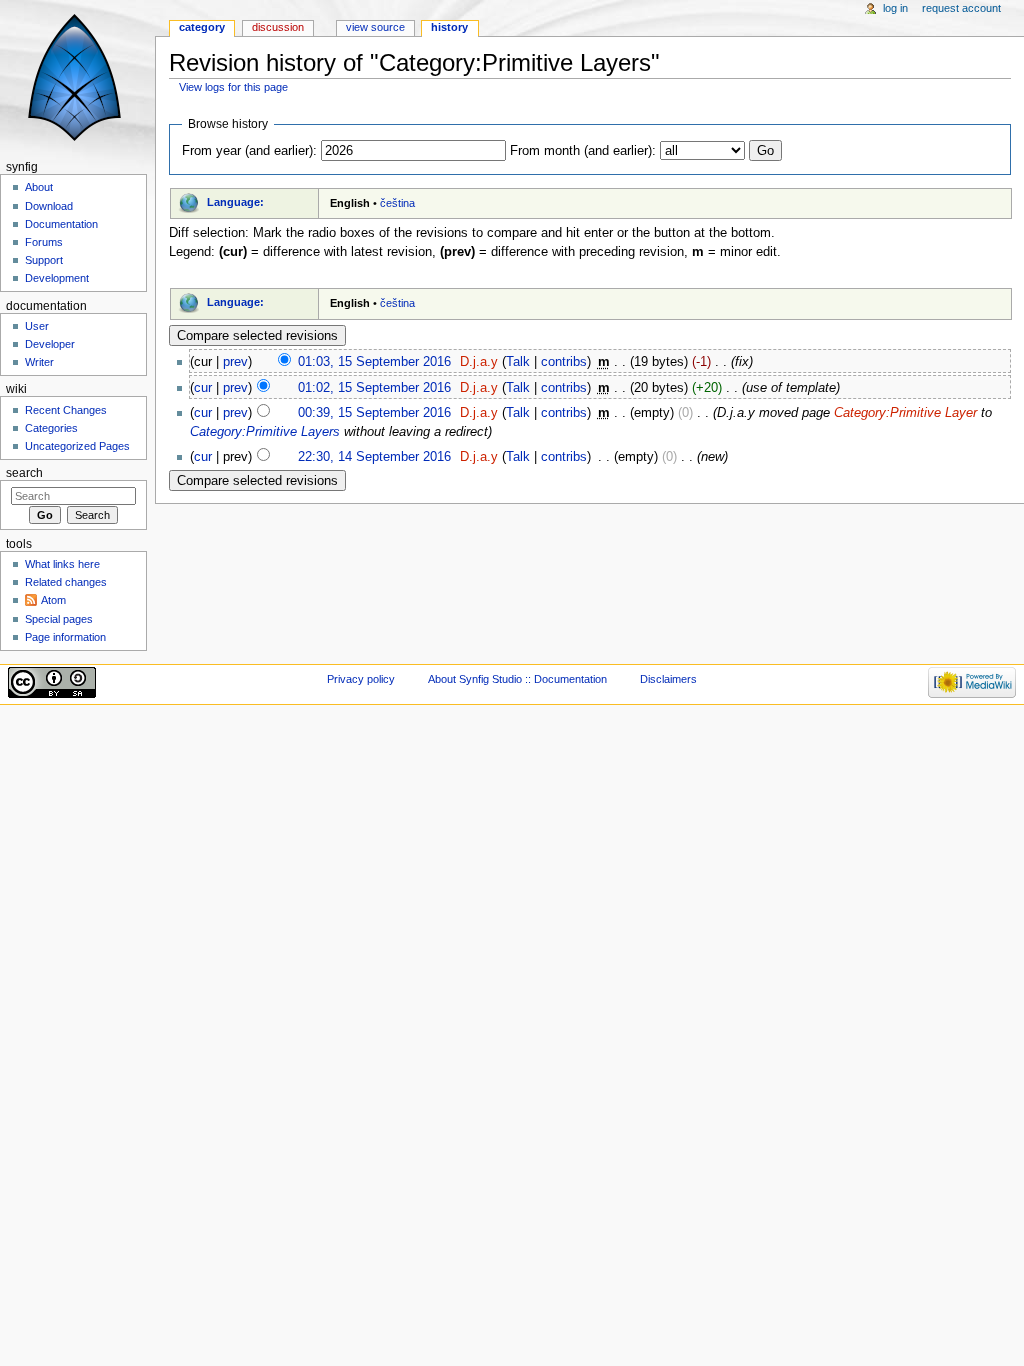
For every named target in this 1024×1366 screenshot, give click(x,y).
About (39, 187)
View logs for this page (233, 87)
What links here (62, 564)
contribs (564, 362)
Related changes (66, 582)
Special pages (59, 619)
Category (202, 27)
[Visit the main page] (77, 77)
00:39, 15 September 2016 (374, 413)
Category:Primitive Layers (265, 432)
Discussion (278, 27)
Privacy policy (361, 679)
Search (24, 473)
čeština (397, 203)
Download (49, 206)
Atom (53, 600)
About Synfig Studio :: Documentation (517, 679)
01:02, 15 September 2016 (374, 388)
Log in (895, 8)
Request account (961, 8)
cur (203, 388)
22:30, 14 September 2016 (374, 457)
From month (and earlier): (583, 151)
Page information (65, 637)
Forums (44, 242)
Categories (51, 428)
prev (235, 362)
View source (375, 27)
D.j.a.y (479, 362)
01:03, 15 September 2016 (374, 362)
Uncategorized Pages (77, 446)
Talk (518, 362)
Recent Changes (66, 410)
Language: (235, 202)
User (37, 326)
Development (57, 278)
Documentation (61, 224)
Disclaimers (668, 679)
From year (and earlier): (249, 151)
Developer (50, 344)
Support (44, 260)
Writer (39, 362)
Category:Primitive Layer (905, 413)
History (449, 27)
